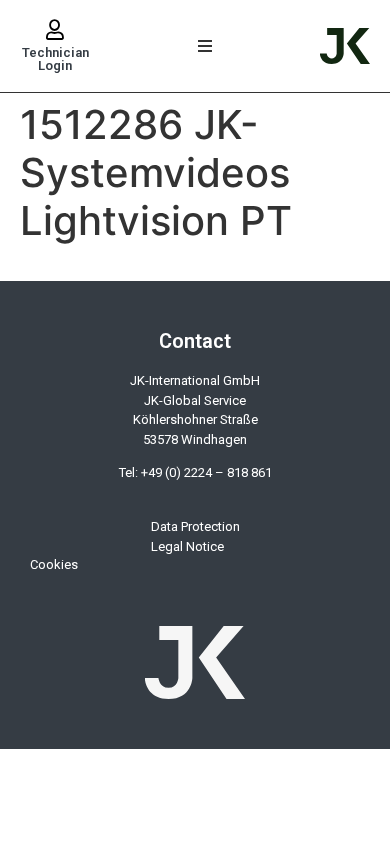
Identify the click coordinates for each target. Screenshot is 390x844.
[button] (205, 46)
